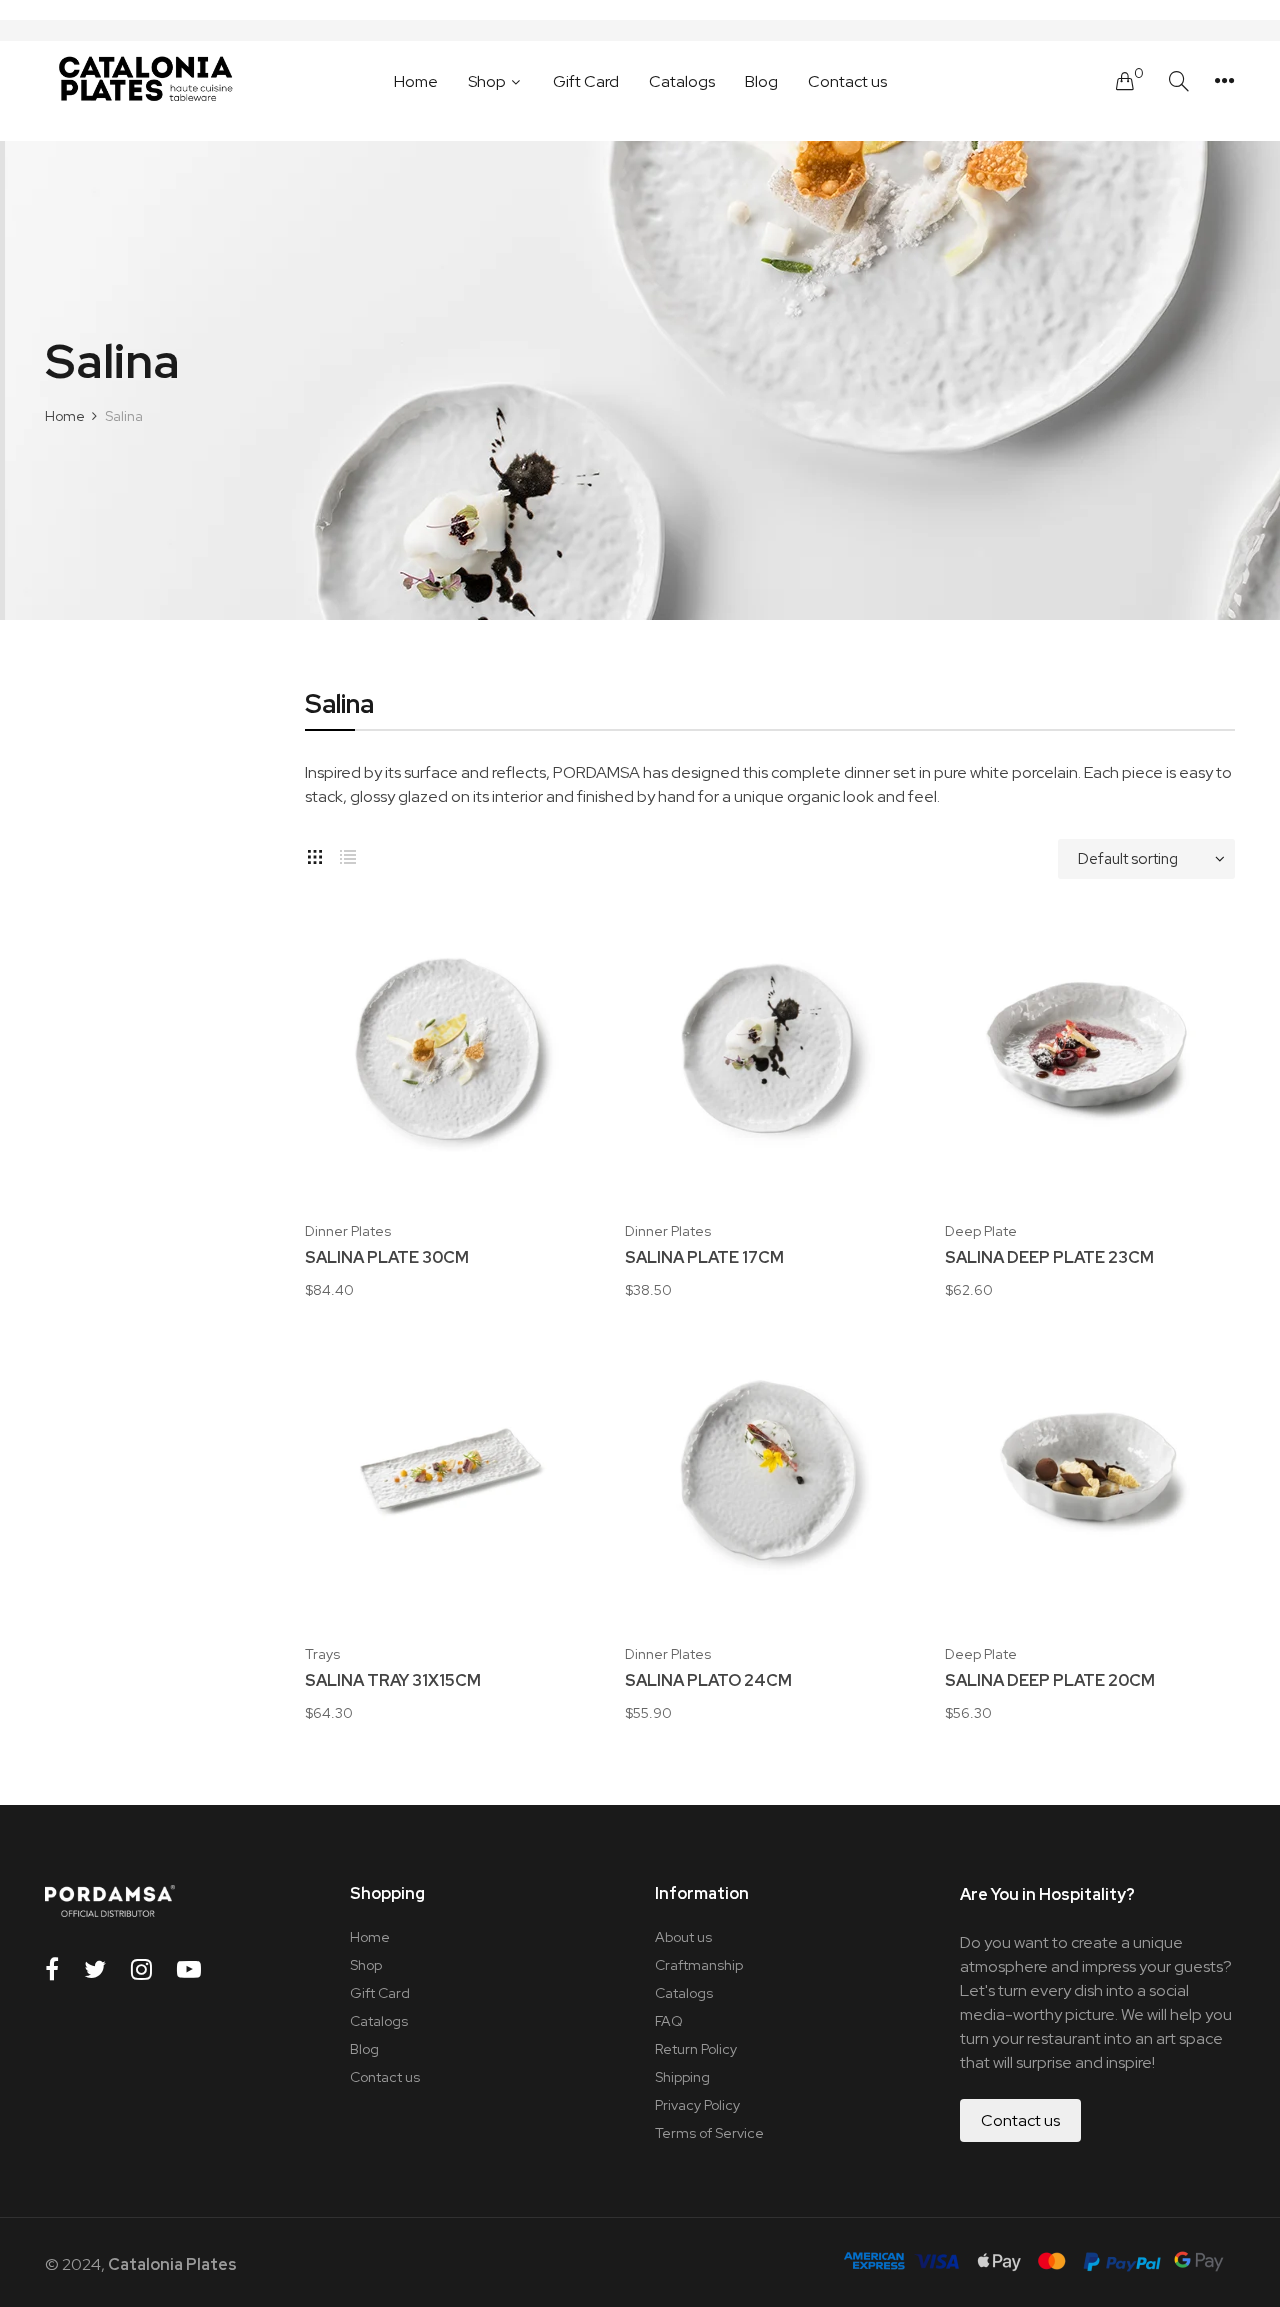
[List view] (348, 854)
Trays (322, 1654)
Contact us (385, 2077)
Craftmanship (699, 1965)
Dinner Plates (348, 1231)
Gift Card (380, 1993)
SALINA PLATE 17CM (704, 1258)
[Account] (1224, 81)
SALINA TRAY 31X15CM (393, 1681)
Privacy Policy (697, 2105)
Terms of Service (709, 2133)
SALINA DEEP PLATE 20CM (1050, 1681)
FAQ (669, 2021)
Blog (364, 2049)
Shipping (682, 2077)
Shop (366, 1965)
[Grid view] (315, 854)
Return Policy (696, 2049)
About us (683, 1937)
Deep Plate (981, 1231)
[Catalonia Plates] (145, 81)
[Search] (1179, 81)
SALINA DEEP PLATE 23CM (1049, 1258)
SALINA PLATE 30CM (387, 1258)
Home (370, 1937)
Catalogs (379, 2021)
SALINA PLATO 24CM (708, 1681)
